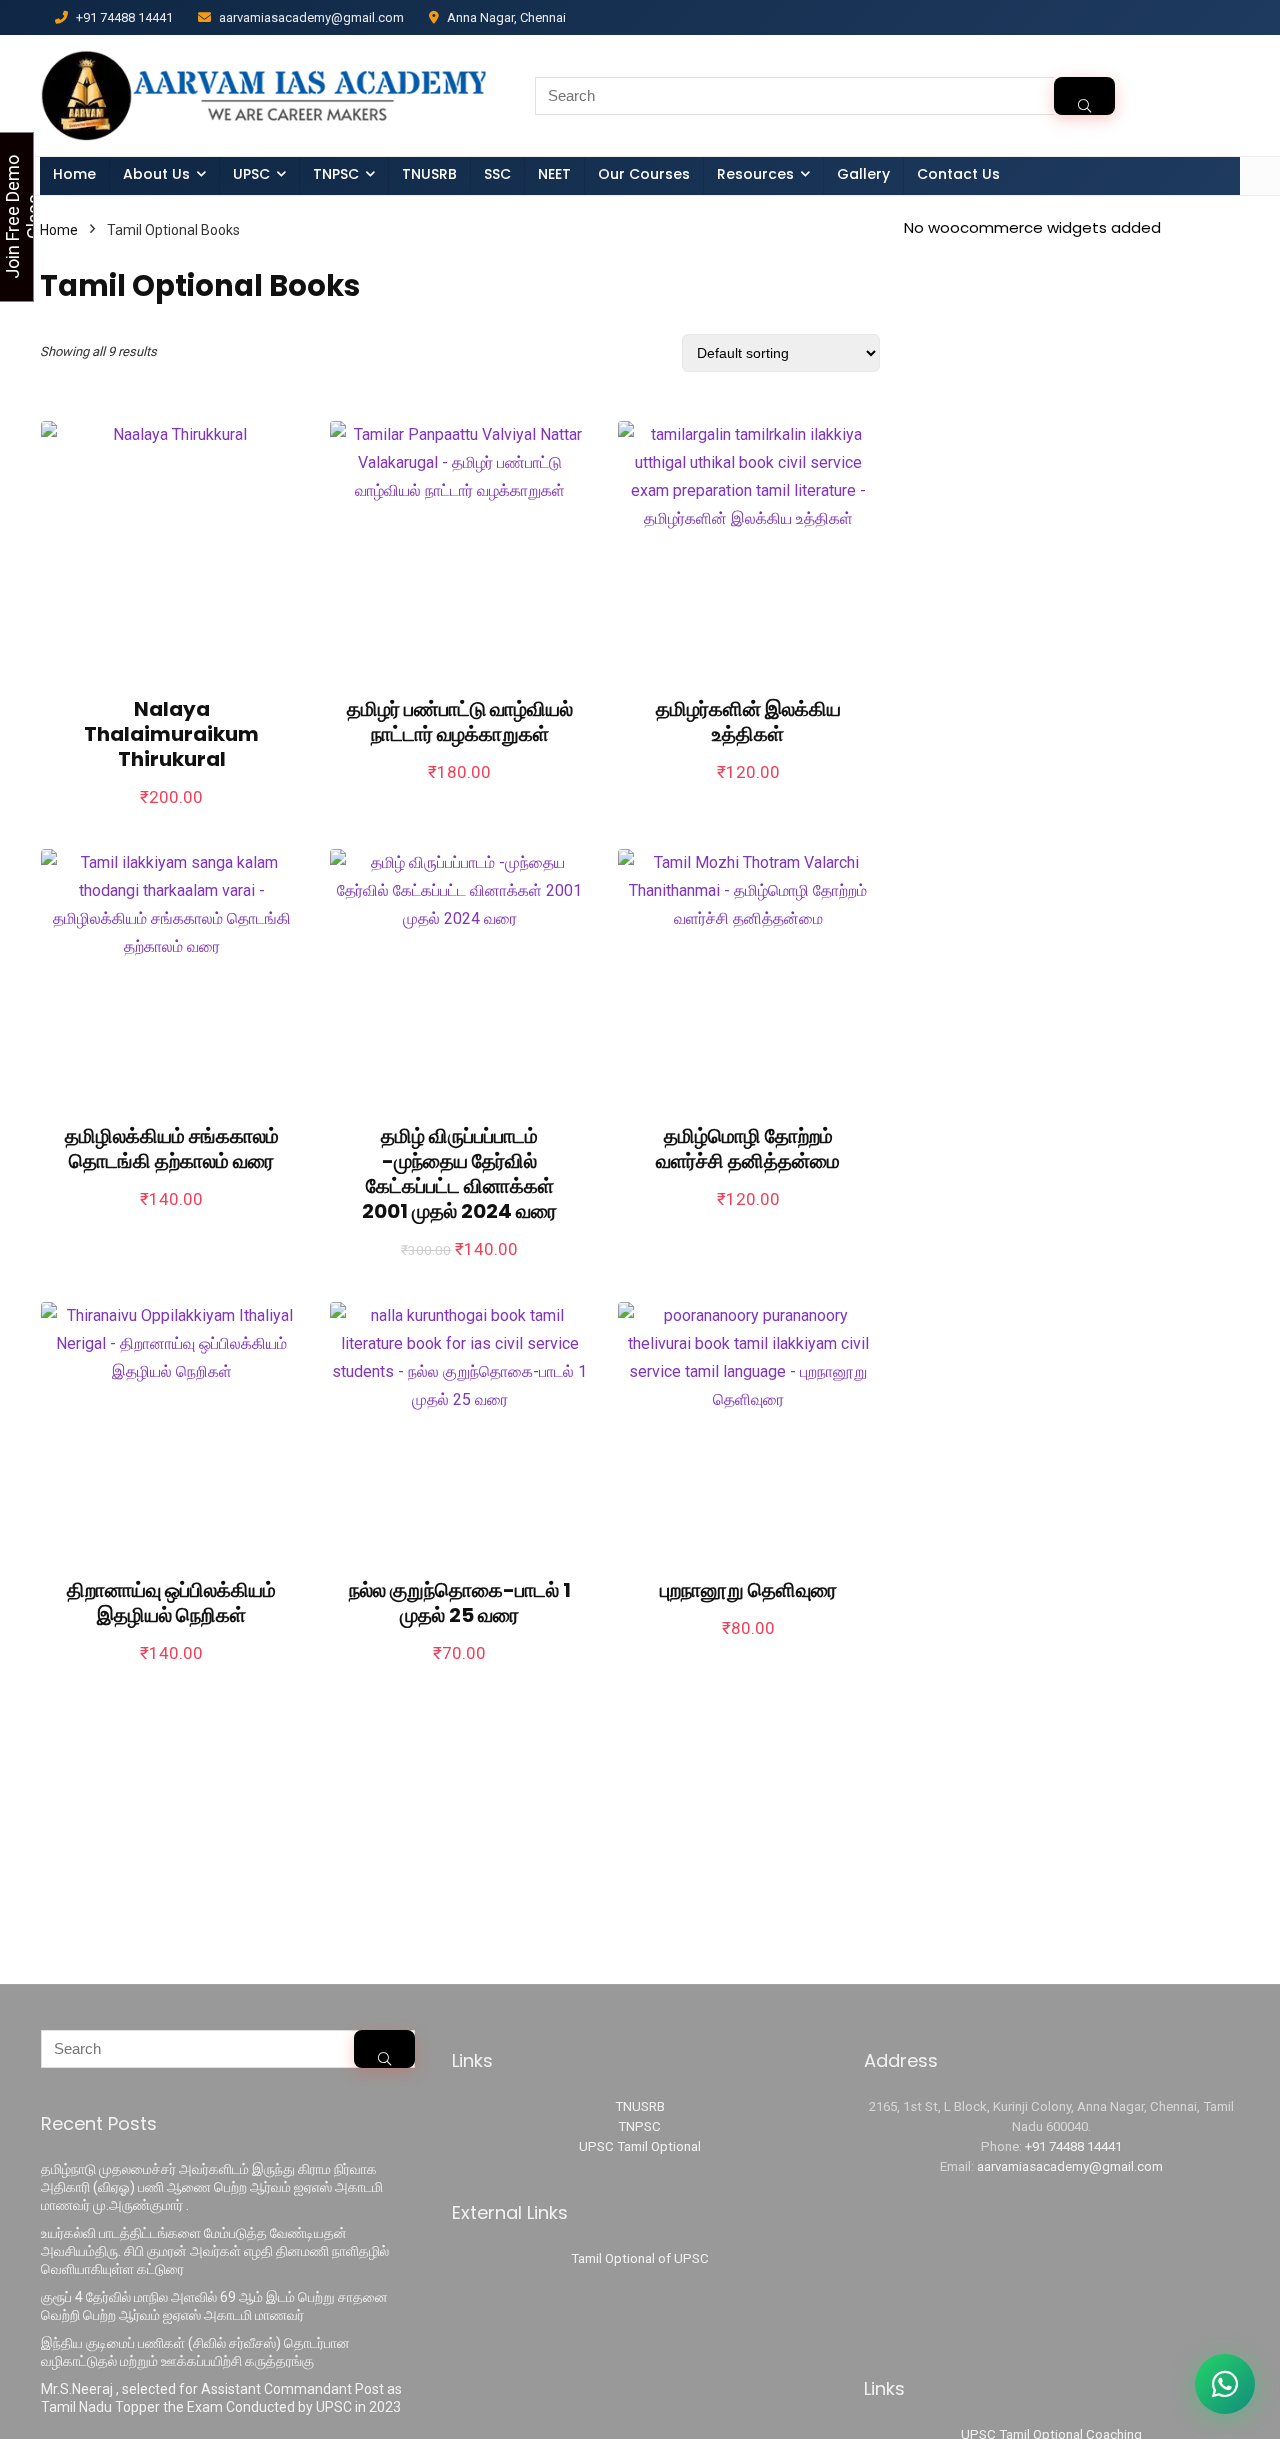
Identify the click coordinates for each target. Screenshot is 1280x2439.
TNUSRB (429, 174)
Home (74, 174)
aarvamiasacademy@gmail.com (1070, 2166)
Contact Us (958, 174)
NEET (554, 174)
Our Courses (644, 174)
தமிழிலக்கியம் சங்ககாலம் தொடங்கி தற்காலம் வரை (172, 1148)
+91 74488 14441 (1073, 2146)
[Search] (1084, 96)
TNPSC (639, 2126)
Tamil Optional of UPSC (640, 2258)
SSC (497, 174)
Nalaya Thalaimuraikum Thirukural (171, 734)
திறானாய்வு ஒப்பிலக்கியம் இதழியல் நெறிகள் (171, 1602)
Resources (755, 174)
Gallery (863, 174)
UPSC (251, 174)
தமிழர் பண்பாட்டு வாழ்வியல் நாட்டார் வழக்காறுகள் (460, 721)
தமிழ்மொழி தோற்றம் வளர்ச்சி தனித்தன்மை (748, 1148)
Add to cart (172, 816)
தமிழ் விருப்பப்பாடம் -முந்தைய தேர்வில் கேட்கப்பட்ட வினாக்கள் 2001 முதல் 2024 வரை (459, 1173)
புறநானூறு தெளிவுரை (748, 1590)
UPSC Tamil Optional (640, 2146)
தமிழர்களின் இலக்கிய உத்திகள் (748, 721)
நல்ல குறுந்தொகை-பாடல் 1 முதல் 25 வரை (460, 1602)
